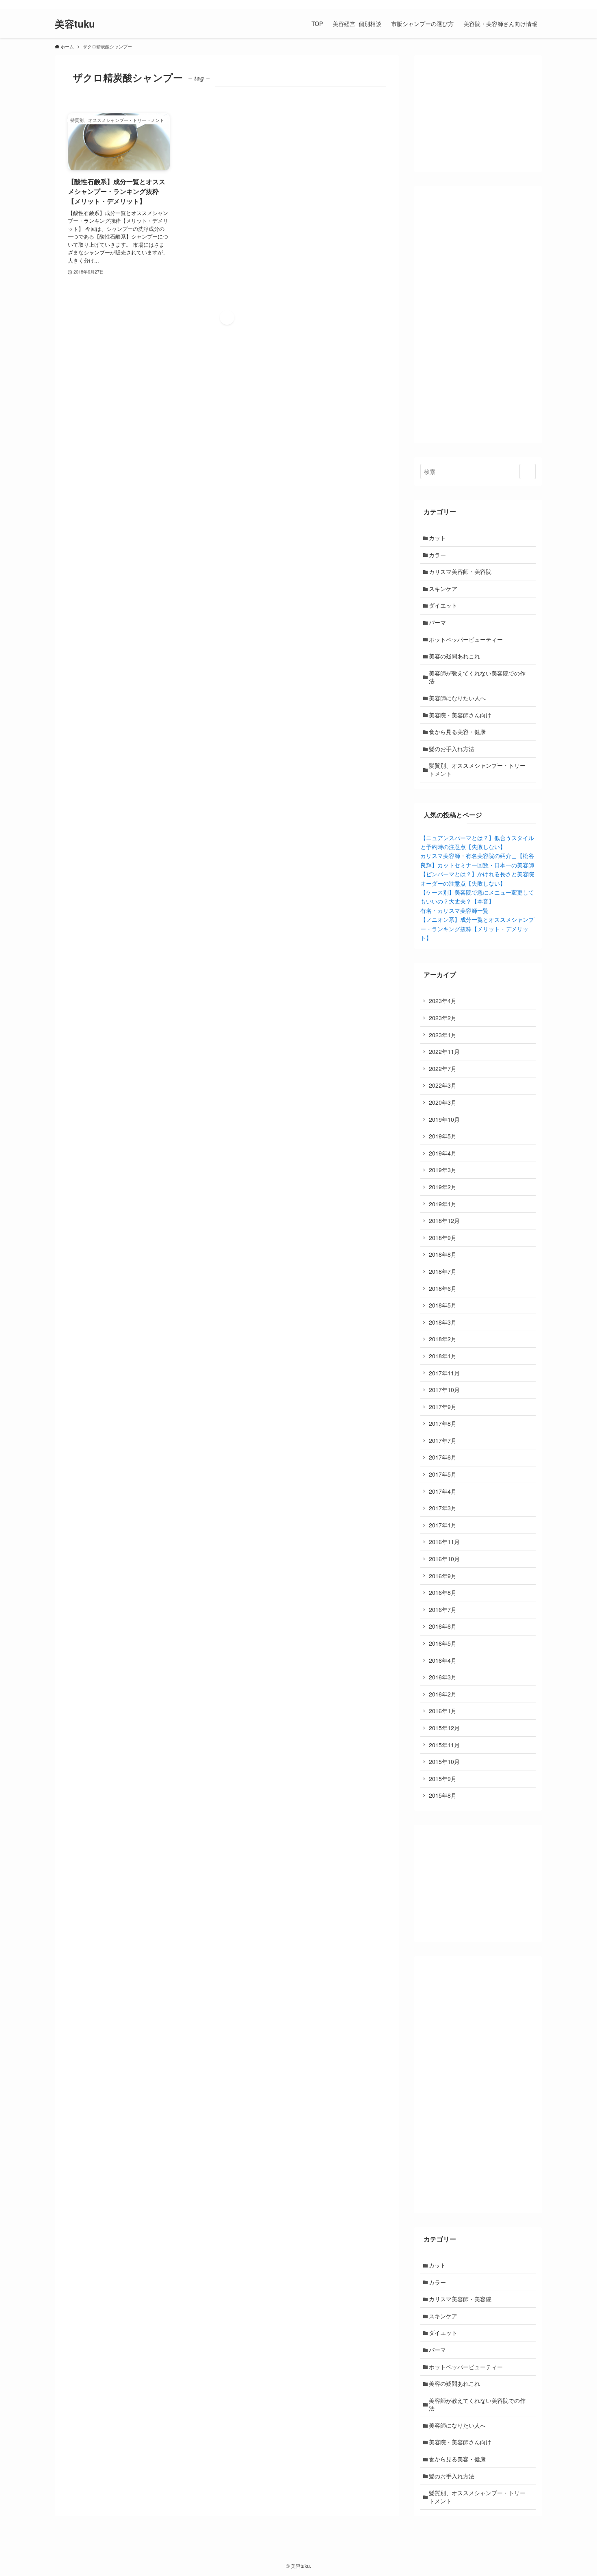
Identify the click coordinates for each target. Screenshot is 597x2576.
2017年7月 (443, 1440)
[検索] (537, 4)
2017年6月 (443, 1457)
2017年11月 (444, 1373)
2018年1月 (443, 1356)
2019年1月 (443, 1204)
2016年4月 (443, 1660)
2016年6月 (443, 1626)
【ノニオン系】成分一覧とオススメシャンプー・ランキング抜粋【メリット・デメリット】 (477, 929)
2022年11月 (444, 1051)
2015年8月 (443, 1795)
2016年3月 (443, 1677)
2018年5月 (443, 1305)
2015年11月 (444, 1745)
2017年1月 (443, 1525)
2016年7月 (443, 1609)
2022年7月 (443, 1069)
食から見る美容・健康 (457, 732)
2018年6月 (443, 1288)
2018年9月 (443, 1238)
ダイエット (443, 605)
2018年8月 (443, 1254)
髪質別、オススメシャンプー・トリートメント (477, 769)
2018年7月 (443, 1271)
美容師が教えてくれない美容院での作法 (477, 677)
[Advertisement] (478, 315)
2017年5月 (443, 1474)
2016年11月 (444, 1542)
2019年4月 (443, 1153)
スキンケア (443, 589)
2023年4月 (443, 1001)
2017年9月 (443, 1407)
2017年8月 (443, 1423)
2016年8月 (443, 1592)
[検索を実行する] (528, 471)
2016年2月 (443, 1694)
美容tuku (75, 24)
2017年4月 (443, 1491)
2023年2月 (443, 1018)
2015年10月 (444, 1761)
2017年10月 (444, 1390)
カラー (437, 555)
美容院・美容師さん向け (460, 715)
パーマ (437, 622)
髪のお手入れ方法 (452, 749)
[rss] (526, 4)
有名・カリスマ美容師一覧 (454, 910)
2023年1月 (443, 1035)
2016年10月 (444, 1559)
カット (437, 538)
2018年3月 (443, 1322)
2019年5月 (443, 1136)
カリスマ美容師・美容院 (460, 571)
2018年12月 (444, 1221)
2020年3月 (443, 1102)
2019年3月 (443, 1170)
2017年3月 (443, 1508)
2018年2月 (443, 1339)
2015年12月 (444, 1728)
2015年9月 (443, 1779)
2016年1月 (443, 1711)
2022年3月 (443, 1085)
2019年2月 (443, 1187)
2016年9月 (443, 1576)
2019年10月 (444, 1119)
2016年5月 (443, 1643)
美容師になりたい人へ (457, 698)
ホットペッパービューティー (466, 639)
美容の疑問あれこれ (454, 656)
